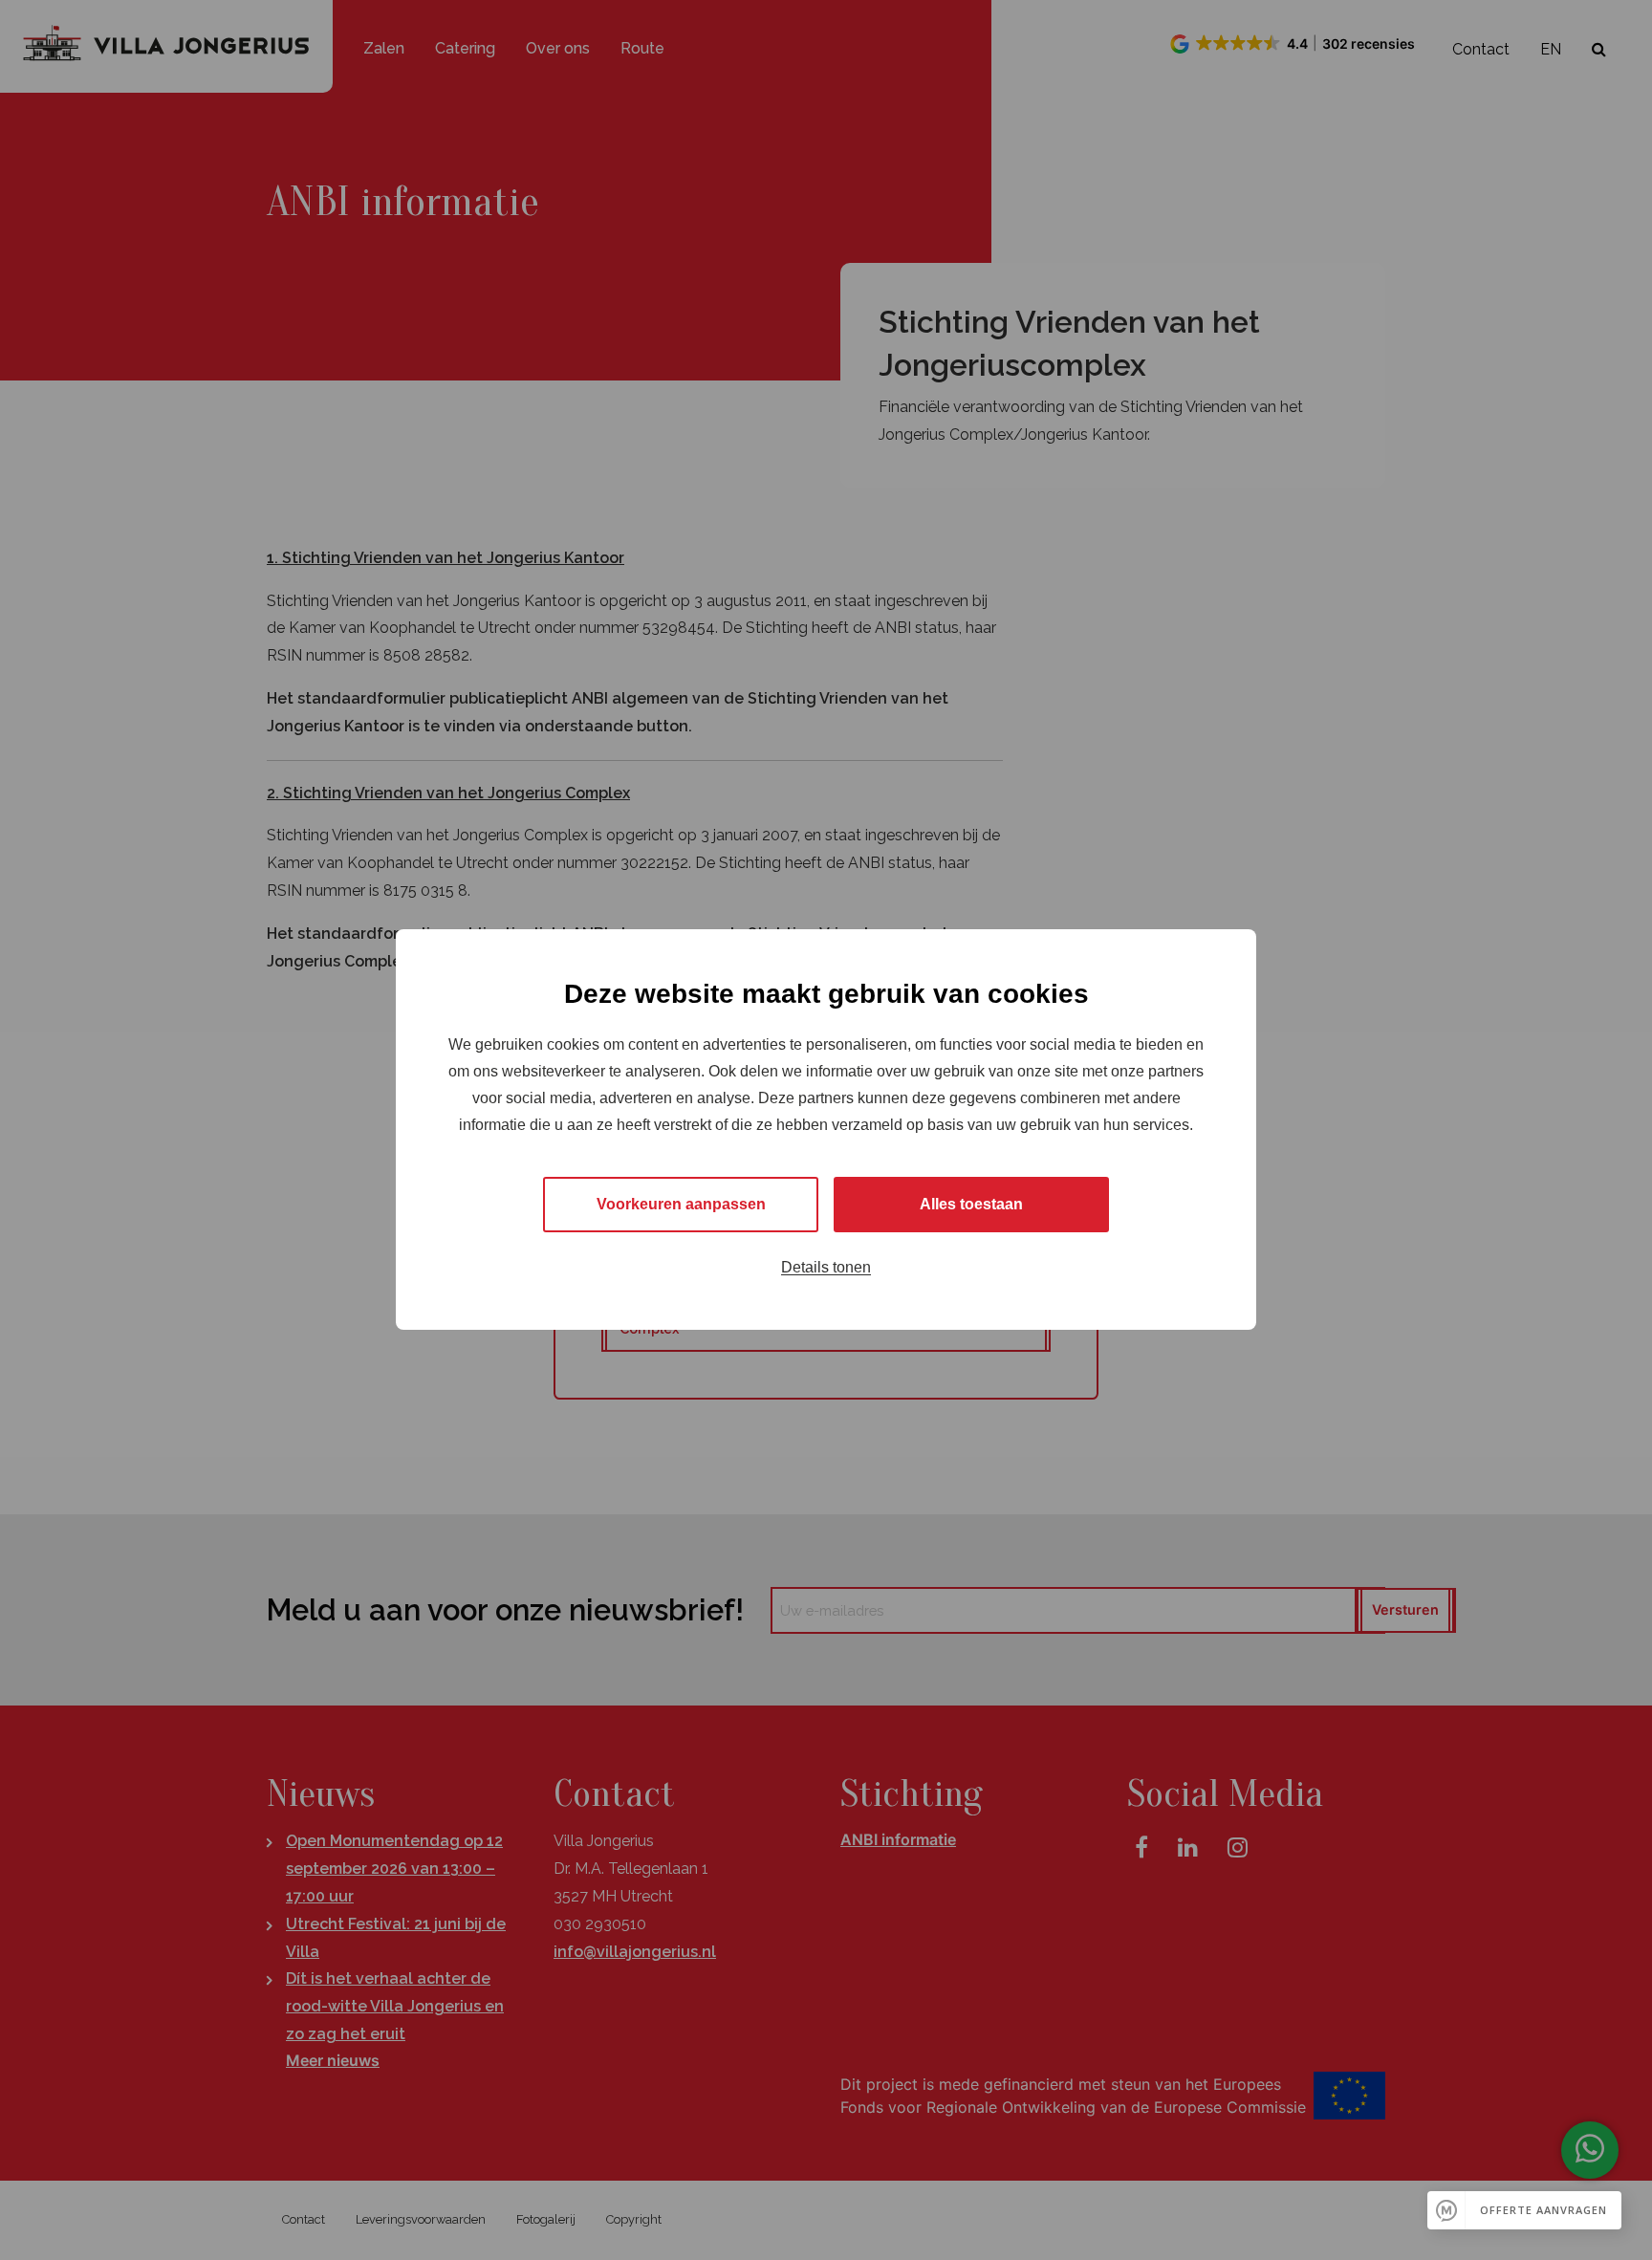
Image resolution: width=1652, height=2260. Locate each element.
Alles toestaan (971, 1205)
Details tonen (826, 1268)
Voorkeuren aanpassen (681, 1205)
